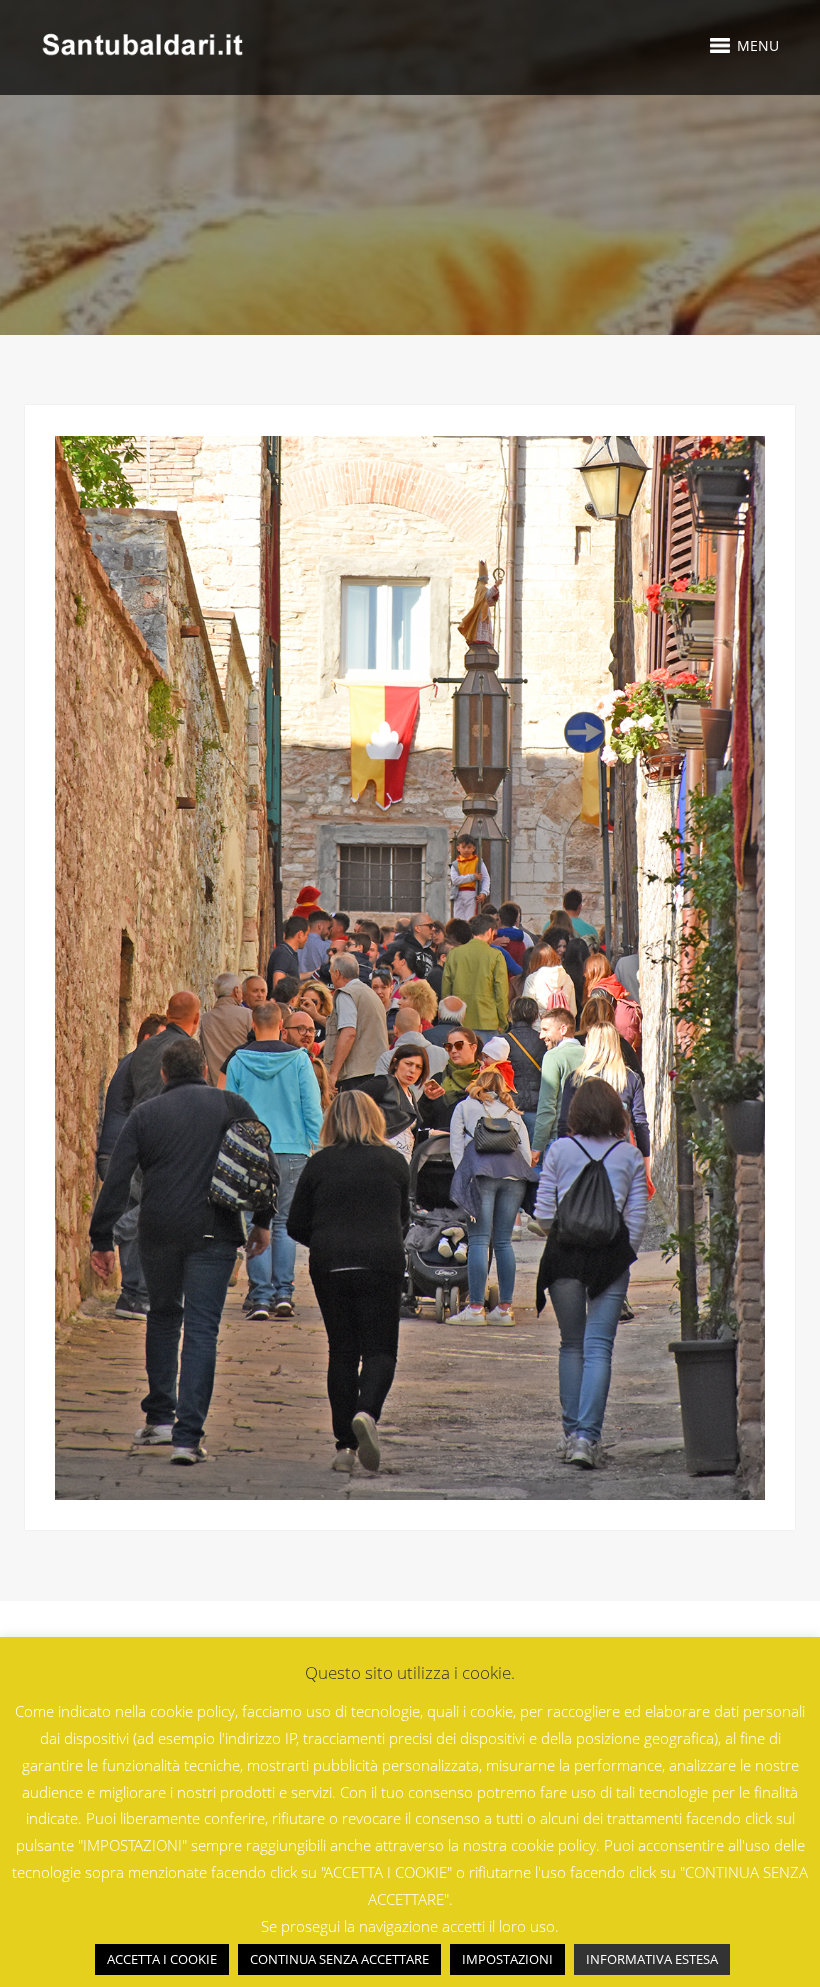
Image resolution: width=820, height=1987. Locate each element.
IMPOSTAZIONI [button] (507, 1959)
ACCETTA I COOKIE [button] (162, 1959)
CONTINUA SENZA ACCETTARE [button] (339, 1959)
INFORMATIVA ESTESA (652, 1959)
